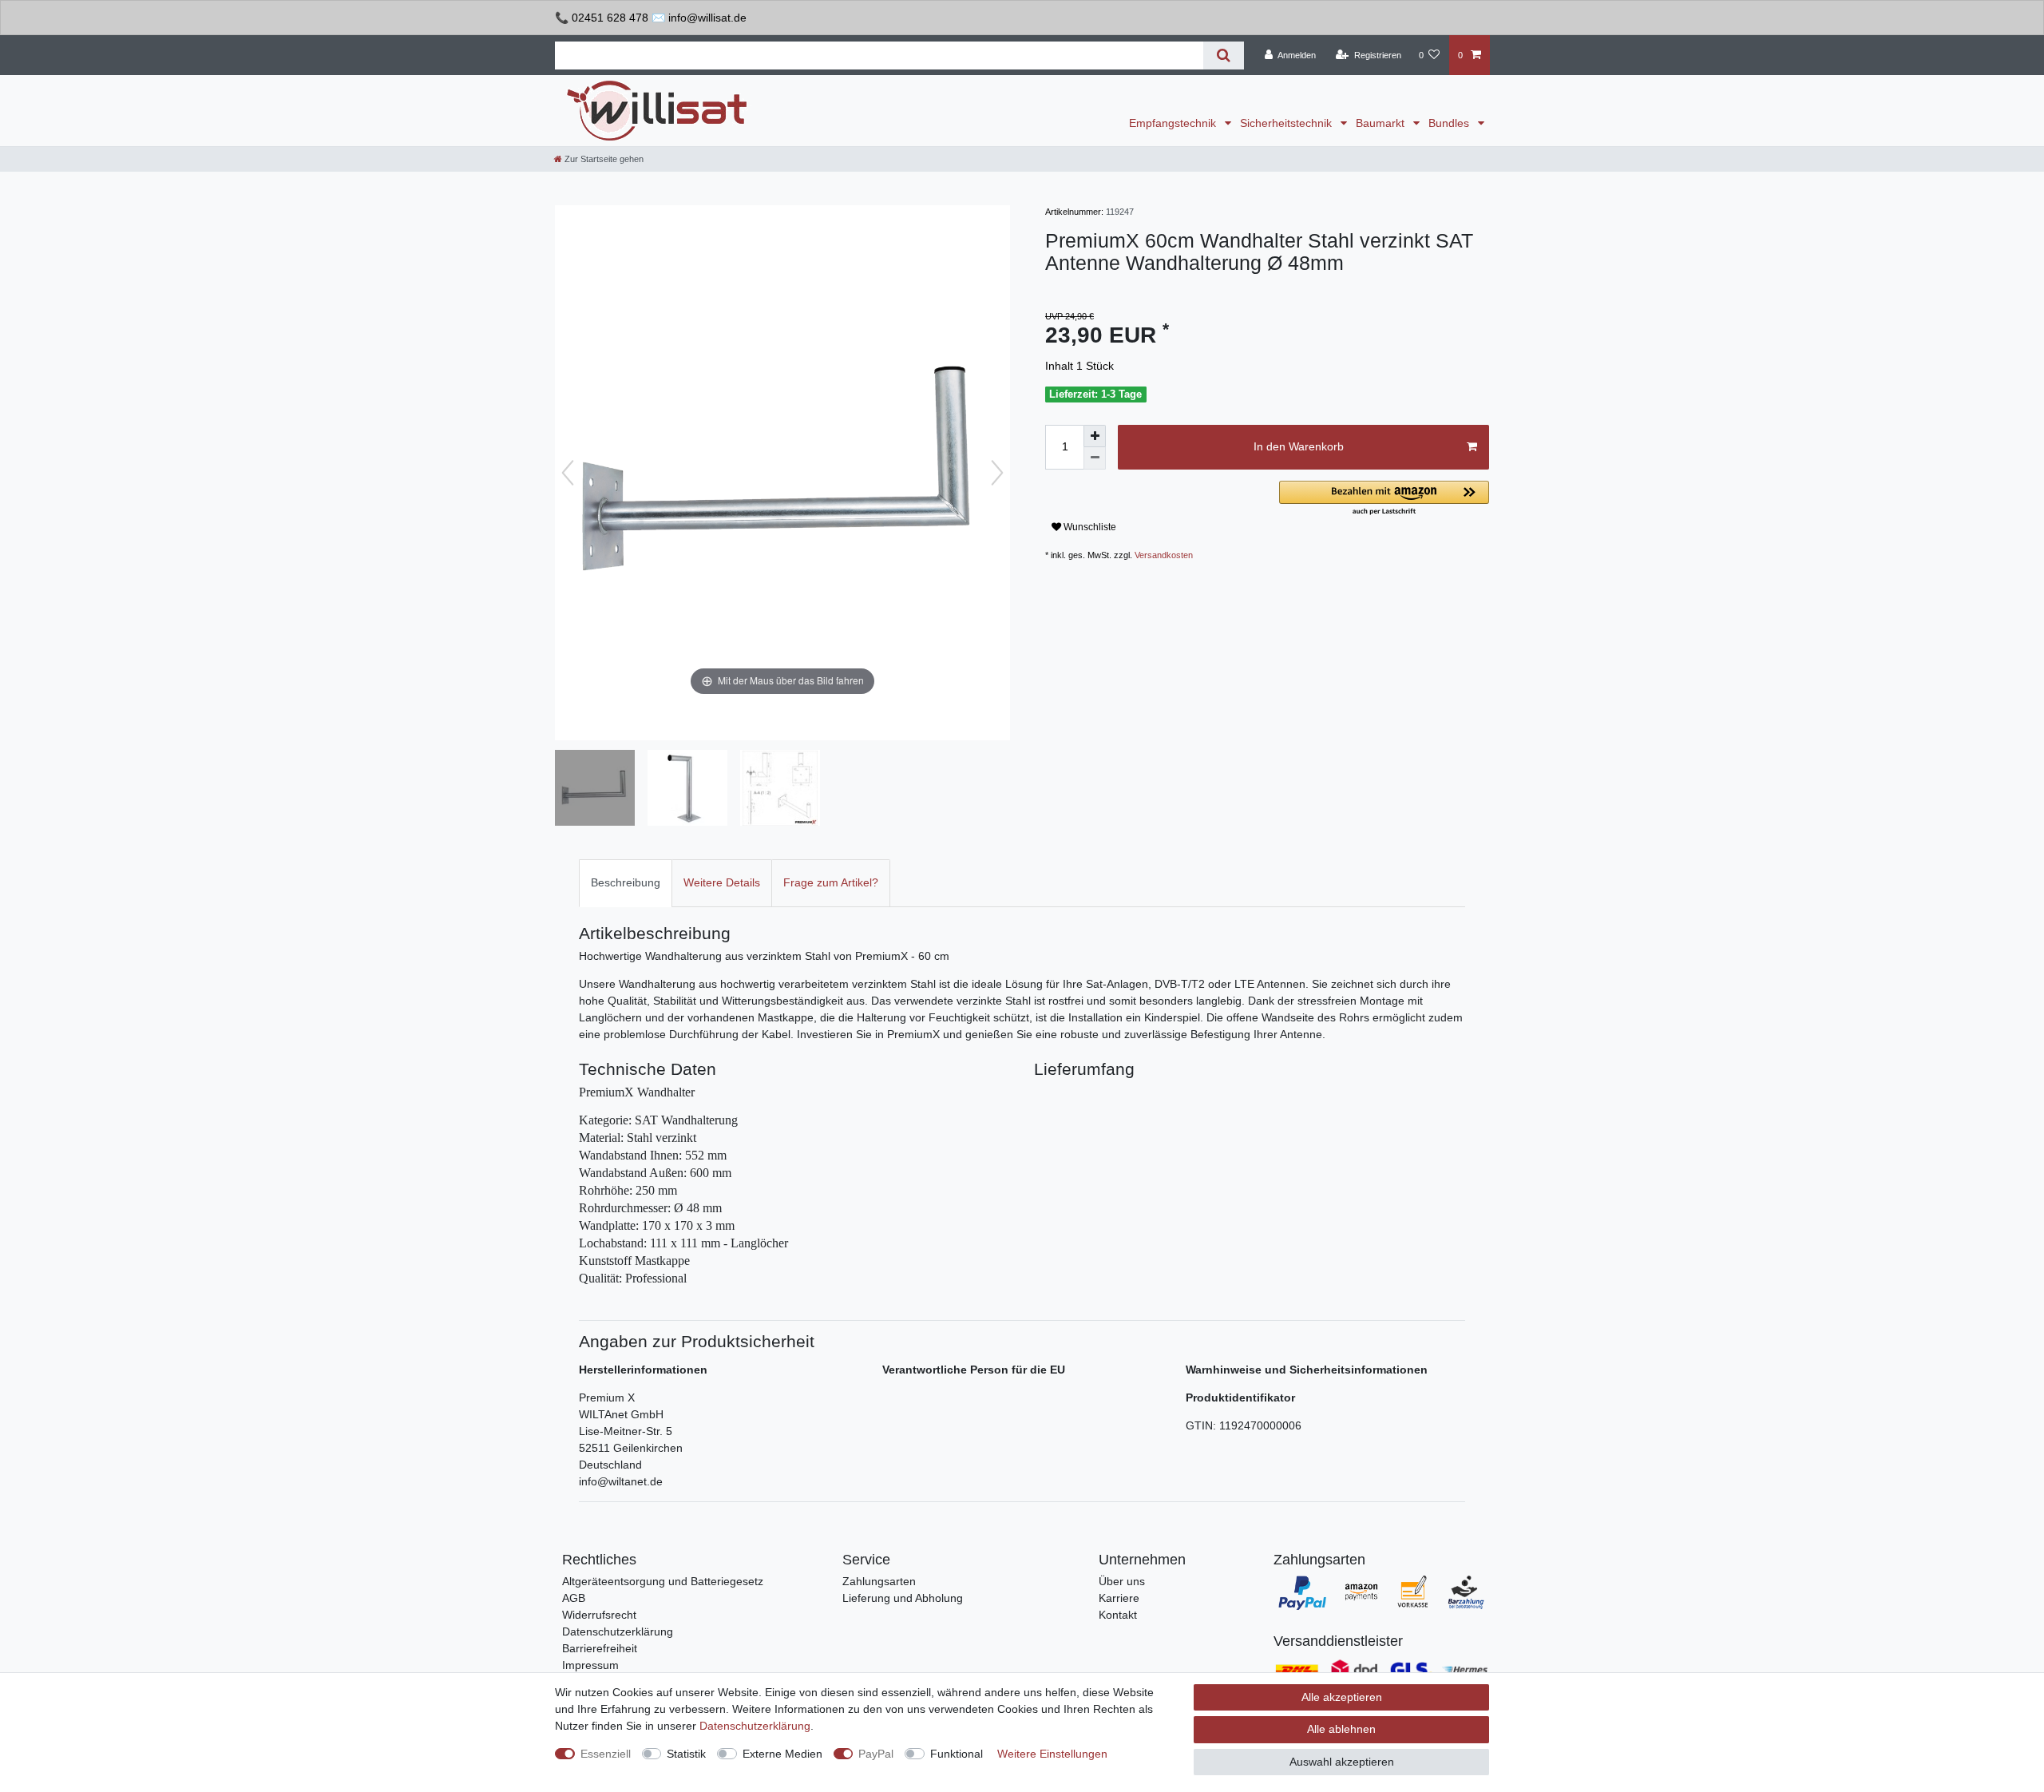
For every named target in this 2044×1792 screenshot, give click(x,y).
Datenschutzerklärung (618, 1631)
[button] (1384, 499)
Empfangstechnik (1174, 123)
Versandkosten (1164, 555)
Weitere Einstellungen (1052, 1754)
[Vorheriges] (568, 473)
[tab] (626, 883)
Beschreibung (626, 882)
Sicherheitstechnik (1287, 123)
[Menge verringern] (1095, 458)
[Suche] (1224, 56)
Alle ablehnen (1341, 1729)
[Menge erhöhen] (1095, 436)
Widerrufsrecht (599, 1615)
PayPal (876, 1754)
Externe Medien (782, 1754)
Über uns (1122, 1581)
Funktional (957, 1754)
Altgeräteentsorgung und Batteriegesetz (663, 1581)
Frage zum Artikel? (831, 882)
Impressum (590, 1665)
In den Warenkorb (1299, 446)
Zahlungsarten (879, 1581)
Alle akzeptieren (1342, 1697)
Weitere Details (722, 882)
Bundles (1450, 123)
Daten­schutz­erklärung (755, 1726)
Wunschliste (1089, 527)
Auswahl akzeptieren (1342, 1762)
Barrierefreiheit (600, 1648)
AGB (574, 1598)
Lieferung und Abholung (903, 1598)
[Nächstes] (997, 473)
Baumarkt (1382, 123)
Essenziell (606, 1754)
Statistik (686, 1754)
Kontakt (1118, 1615)
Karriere (1119, 1598)
